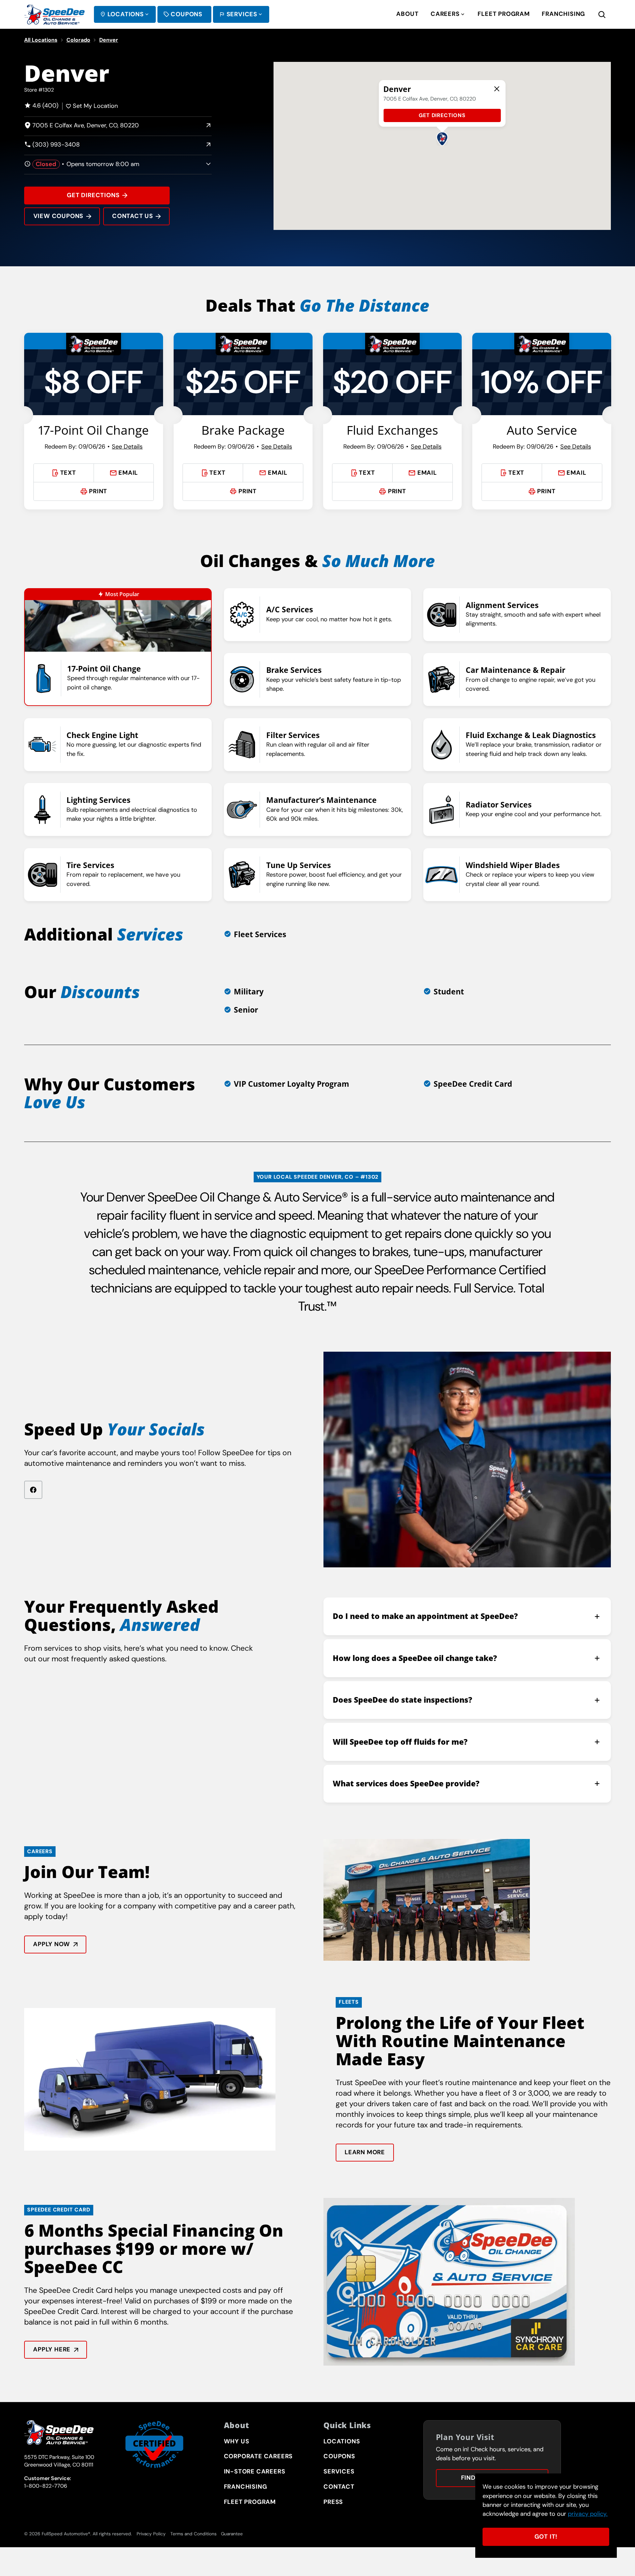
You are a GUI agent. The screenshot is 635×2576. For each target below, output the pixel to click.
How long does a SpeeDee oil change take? (415, 1658)
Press (333, 2502)
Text (68, 473)
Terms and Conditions (193, 2534)
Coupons (187, 14)
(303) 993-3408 (52, 145)
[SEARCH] (608, 14)
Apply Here (52, 2349)
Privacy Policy (151, 2534)
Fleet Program (504, 14)
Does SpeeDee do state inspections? (402, 1700)
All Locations (41, 40)
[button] (442, 139)
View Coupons (59, 216)
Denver (109, 40)
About (407, 14)
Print (98, 491)
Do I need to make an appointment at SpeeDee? (425, 1616)
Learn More (365, 2152)
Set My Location (95, 106)
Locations (126, 14)
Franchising (563, 14)
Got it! (546, 2537)
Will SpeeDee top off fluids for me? (400, 1742)
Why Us (237, 2441)
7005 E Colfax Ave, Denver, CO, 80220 (82, 126)
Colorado (78, 40)
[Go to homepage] (54, 15)
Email (128, 473)
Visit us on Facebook (33, 1490)
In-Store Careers (255, 2471)
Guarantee (232, 2534)
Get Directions (93, 195)
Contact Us (133, 216)
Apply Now (51, 1944)
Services (242, 14)
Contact (339, 2487)
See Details (127, 447)
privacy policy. (588, 2514)
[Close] (497, 89)
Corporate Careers (258, 2456)
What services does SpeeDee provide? (406, 1784)
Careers (445, 14)
